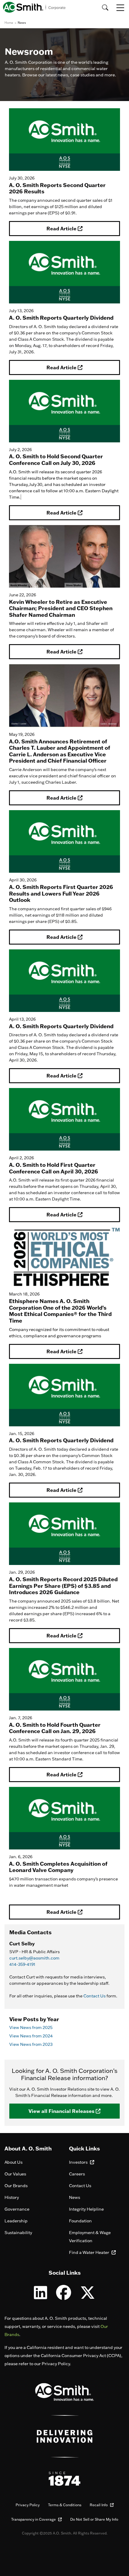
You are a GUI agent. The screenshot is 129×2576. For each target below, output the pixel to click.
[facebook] (64, 2296)
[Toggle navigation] (121, 8)
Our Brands (16, 2186)
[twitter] (88, 2296)
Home (9, 23)
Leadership (16, 2221)
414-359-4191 (22, 1964)
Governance (17, 2209)
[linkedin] (40, 2296)
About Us (13, 2162)
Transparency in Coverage (34, 2519)
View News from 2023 (31, 2044)
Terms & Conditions (65, 2505)
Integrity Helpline (86, 2209)
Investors (79, 2162)
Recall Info (99, 2505)
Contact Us (94, 1996)
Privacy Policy (28, 2505)
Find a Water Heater (90, 2252)
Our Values (15, 2174)
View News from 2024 (31, 2036)
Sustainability (18, 2233)
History (12, 2197)
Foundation (80, 2221)
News (75, 2197)
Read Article (62, 228)
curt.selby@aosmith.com (34, 1958)
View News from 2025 (31, 2027)
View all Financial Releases (62, 2111)
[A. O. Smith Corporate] (34, 7)
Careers (77, 2174)
